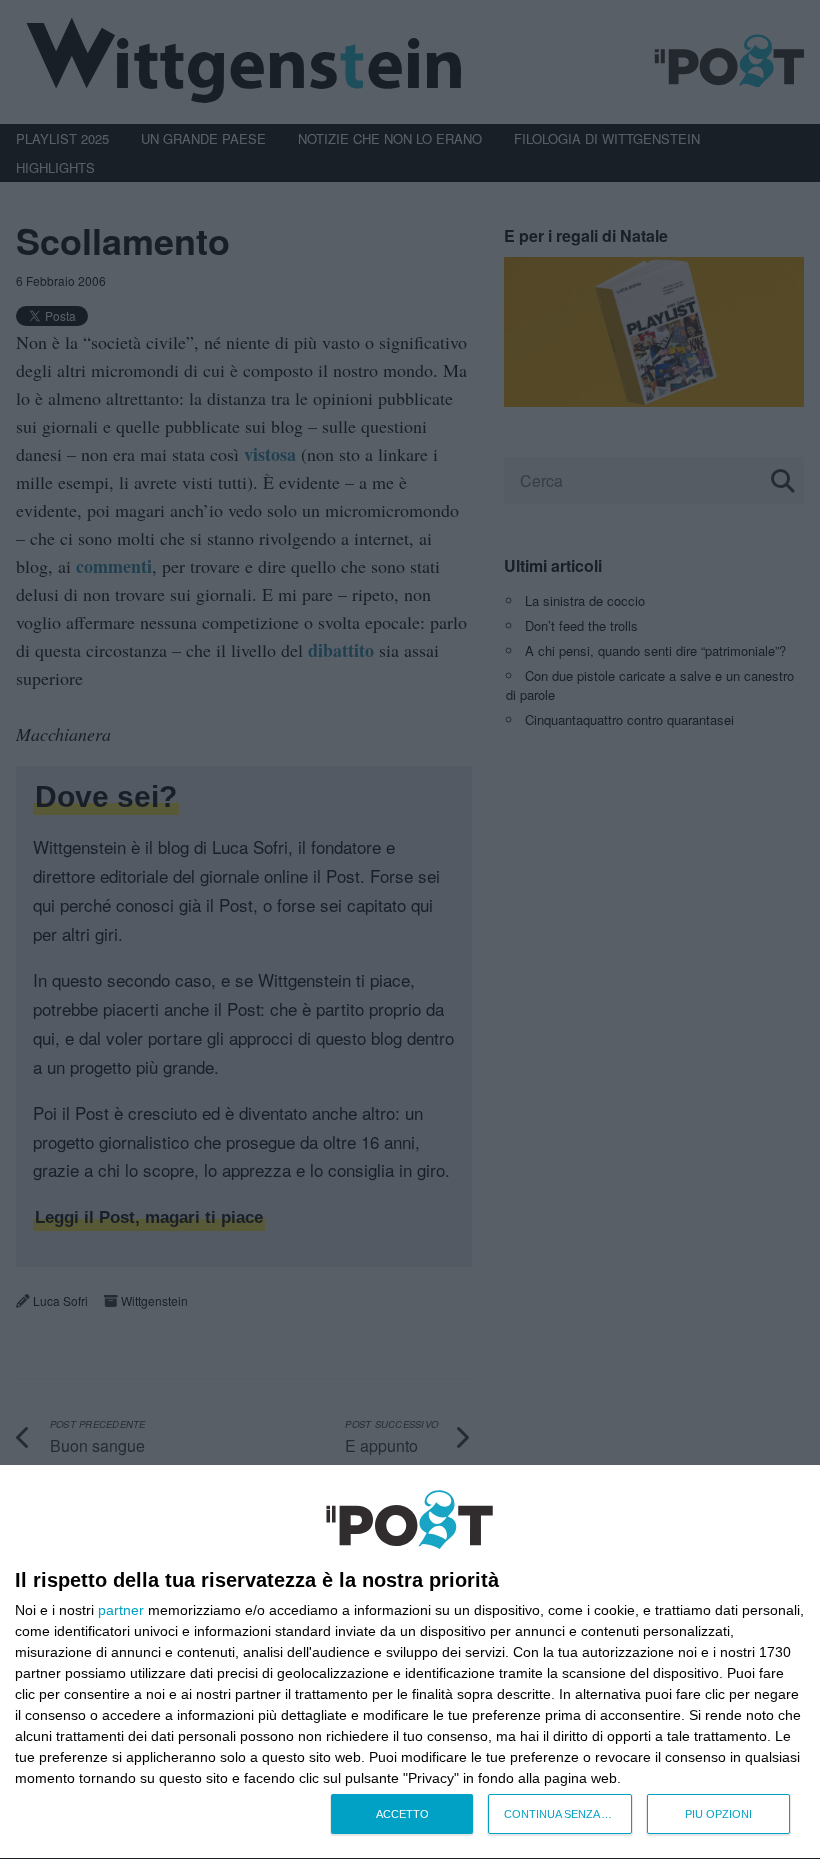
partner (121, 1610)
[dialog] (410, 1662)
